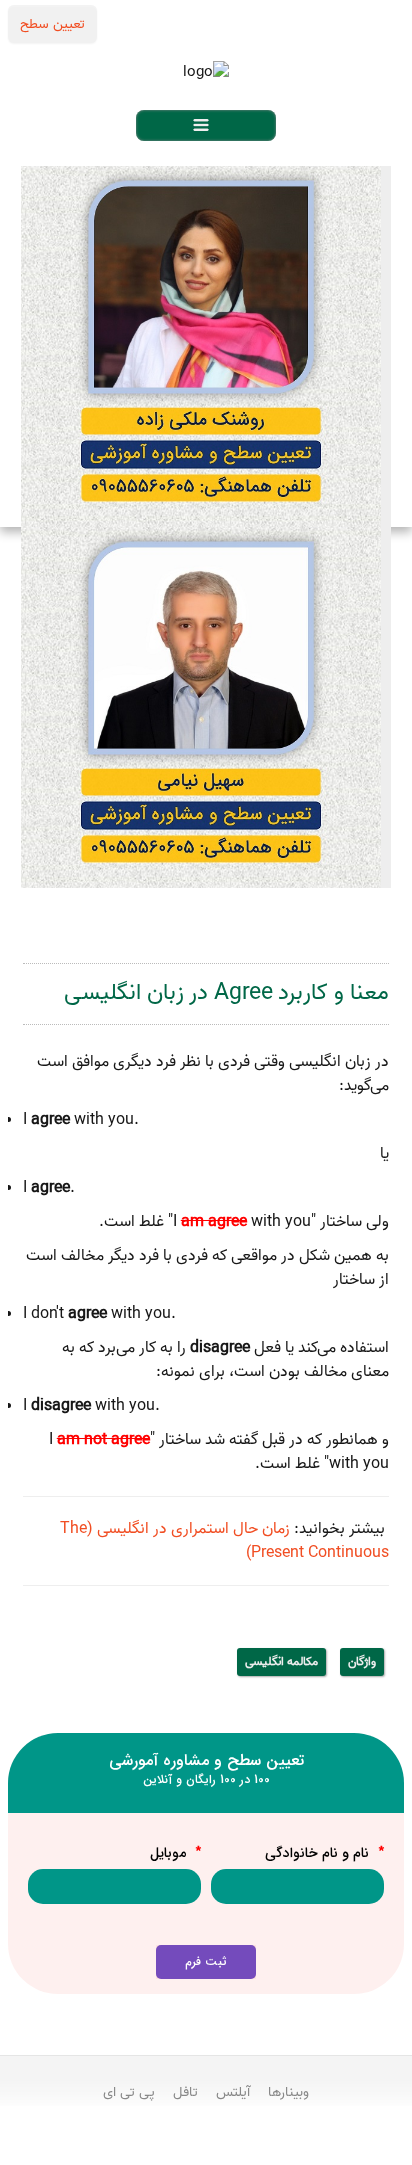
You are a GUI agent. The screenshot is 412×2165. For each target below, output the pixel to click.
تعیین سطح (52, 24)
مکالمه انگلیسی (281, 1661)
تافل (185, 2092)
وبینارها (288, 2092)
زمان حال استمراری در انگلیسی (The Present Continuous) (224, 1541)
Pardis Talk (206, 2146)
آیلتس (233, 2092)
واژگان (362, 1661)
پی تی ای (129, 2092)
